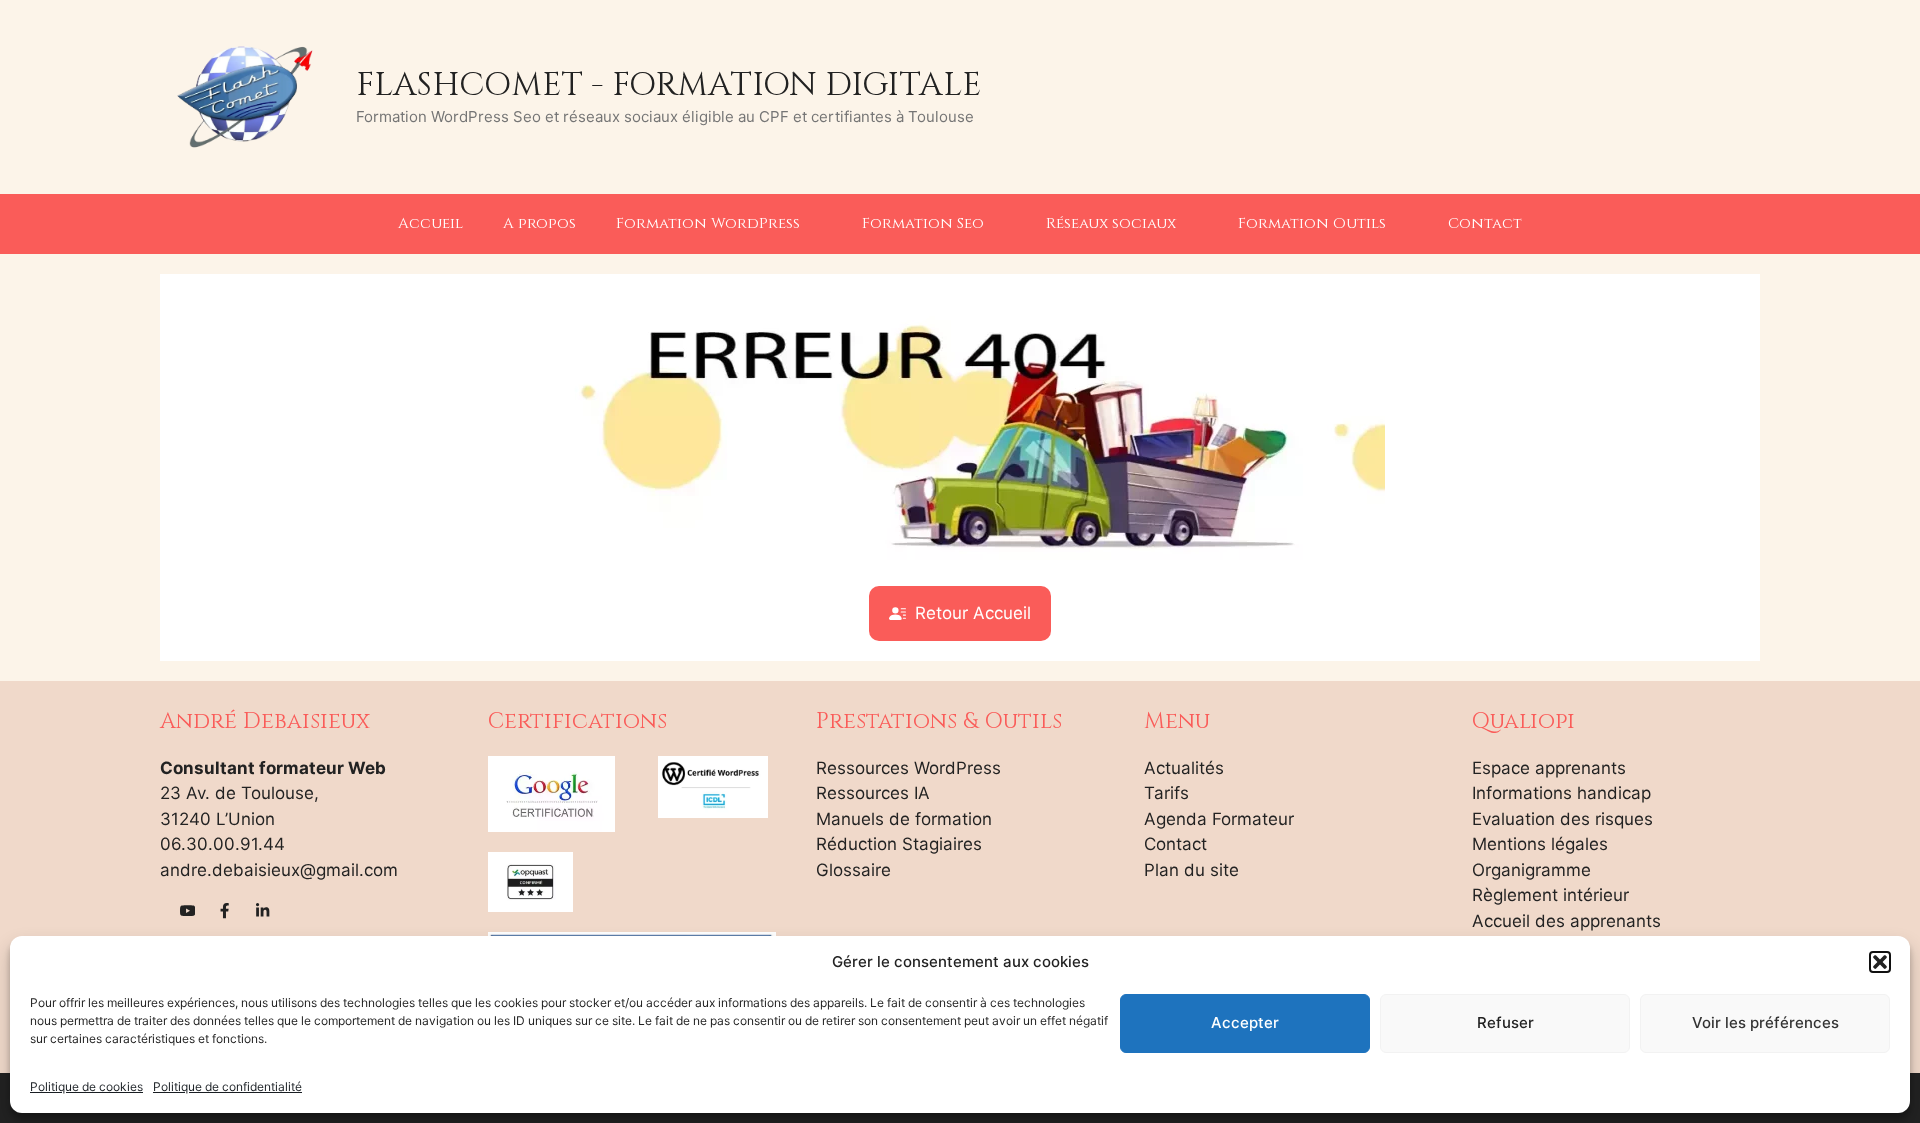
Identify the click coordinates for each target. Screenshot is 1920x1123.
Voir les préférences (1765, 1022)
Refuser (1505, 1022)
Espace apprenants (1549, 768)
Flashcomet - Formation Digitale (668, 85)
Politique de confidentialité (227, 1086)
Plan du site (1191, 870)
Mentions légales (1540, 844)
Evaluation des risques (1562, 819)
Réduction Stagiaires (899, 844)
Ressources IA (873, 793)
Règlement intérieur (1550, 895)
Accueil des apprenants (1566, 921)
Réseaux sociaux (1111, 223)
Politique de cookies (86, 1086)
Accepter (1245, 1022)
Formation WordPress (708, 223)
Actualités (1184, 768)
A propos (539, 223)
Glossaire (853, 870)
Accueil (430, 223)
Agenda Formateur (1219, 819)
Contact (1485, 223)
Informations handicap (1561, 793)
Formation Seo (923, 223)
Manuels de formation (904, 819)
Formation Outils (1312, 223)
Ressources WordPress (908, 768)
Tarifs (1166, 793)
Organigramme (1531, 870)
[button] (1880, 962)
